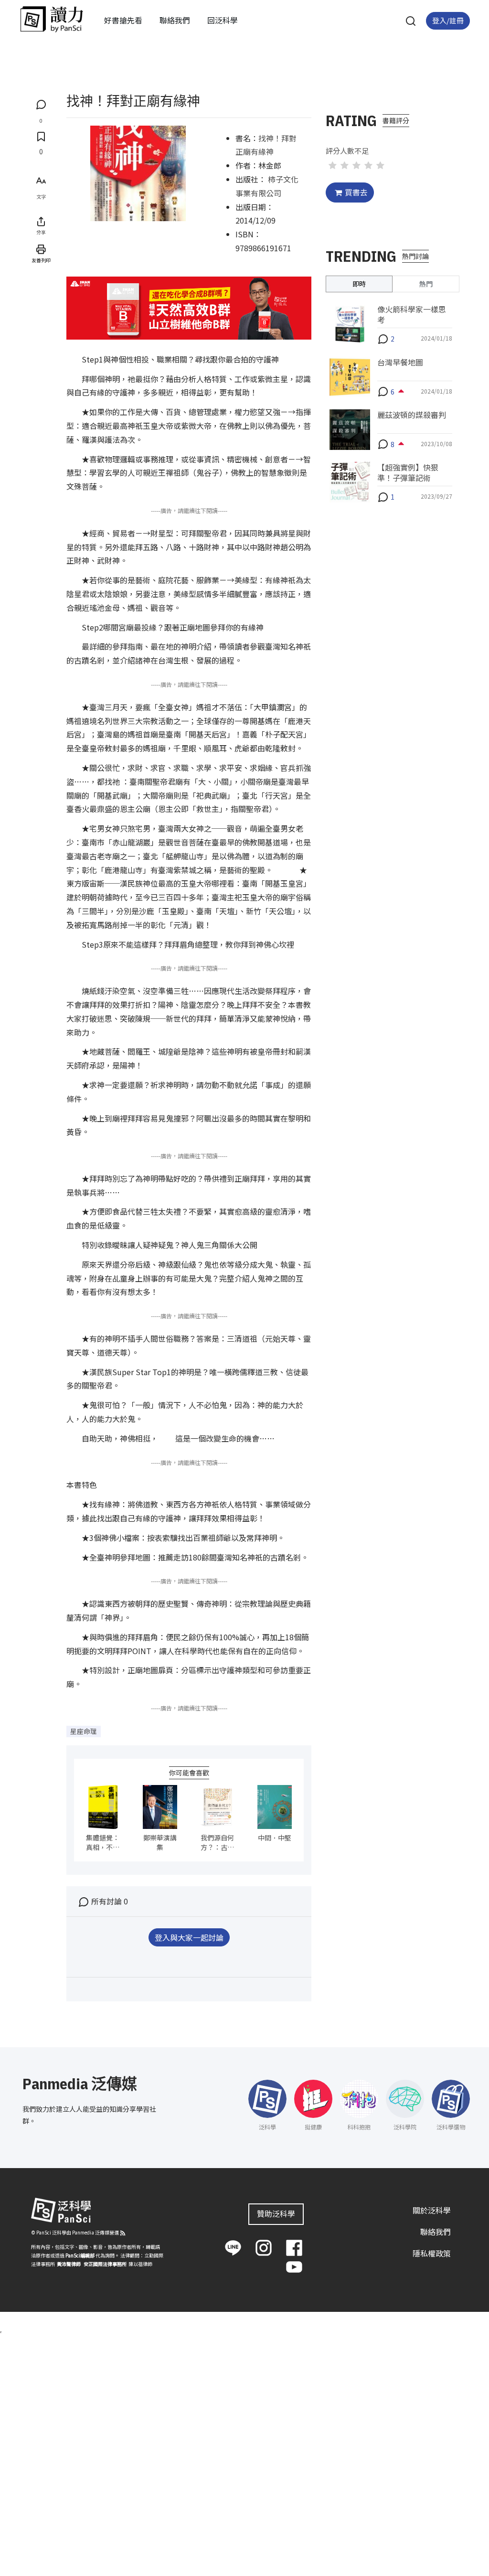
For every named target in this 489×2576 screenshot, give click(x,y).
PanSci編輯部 (80, 2255)
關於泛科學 (432, 2210)
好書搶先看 (123, 20)
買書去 (356, 192)
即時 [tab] (359, 284)
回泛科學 (223, 20)
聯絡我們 (175, 20)
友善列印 (41, 260)
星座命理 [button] (84, 1731)
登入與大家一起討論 (189, 1937)
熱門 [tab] (426, 284)
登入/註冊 (448, 20)
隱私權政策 (432, 2253)
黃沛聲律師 (69, 2264)
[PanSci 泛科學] (52, 19)
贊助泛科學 (276, 2213)
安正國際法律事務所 (105, 2264)
